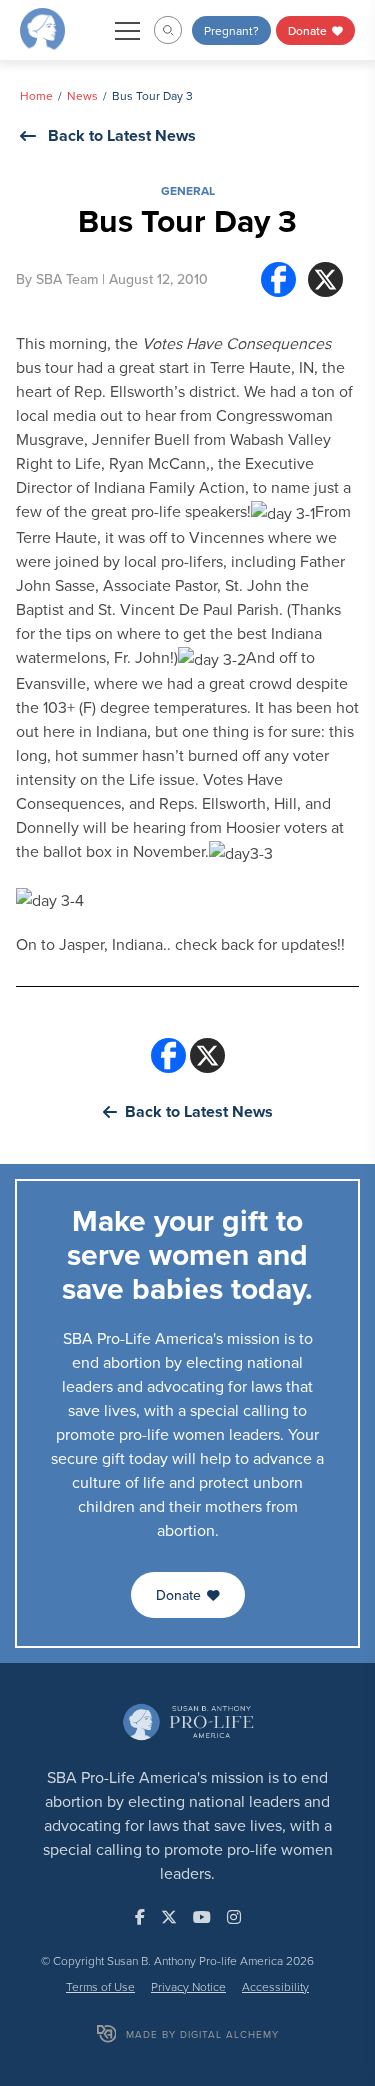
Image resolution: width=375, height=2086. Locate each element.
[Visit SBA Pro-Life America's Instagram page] (234, 1917)
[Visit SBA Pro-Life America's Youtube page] (202, 1917)
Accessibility (275, 1986)
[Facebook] (278, 279)
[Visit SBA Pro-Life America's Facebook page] (140, 1917)
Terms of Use (100, 1986)
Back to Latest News (122, 135)
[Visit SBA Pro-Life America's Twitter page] (169, 1917)
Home (36, 95)
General (188, 190)
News (82, 95)
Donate (309, 30)
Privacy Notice (188, 1986)
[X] (325, 279)
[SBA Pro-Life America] (42, 28)
